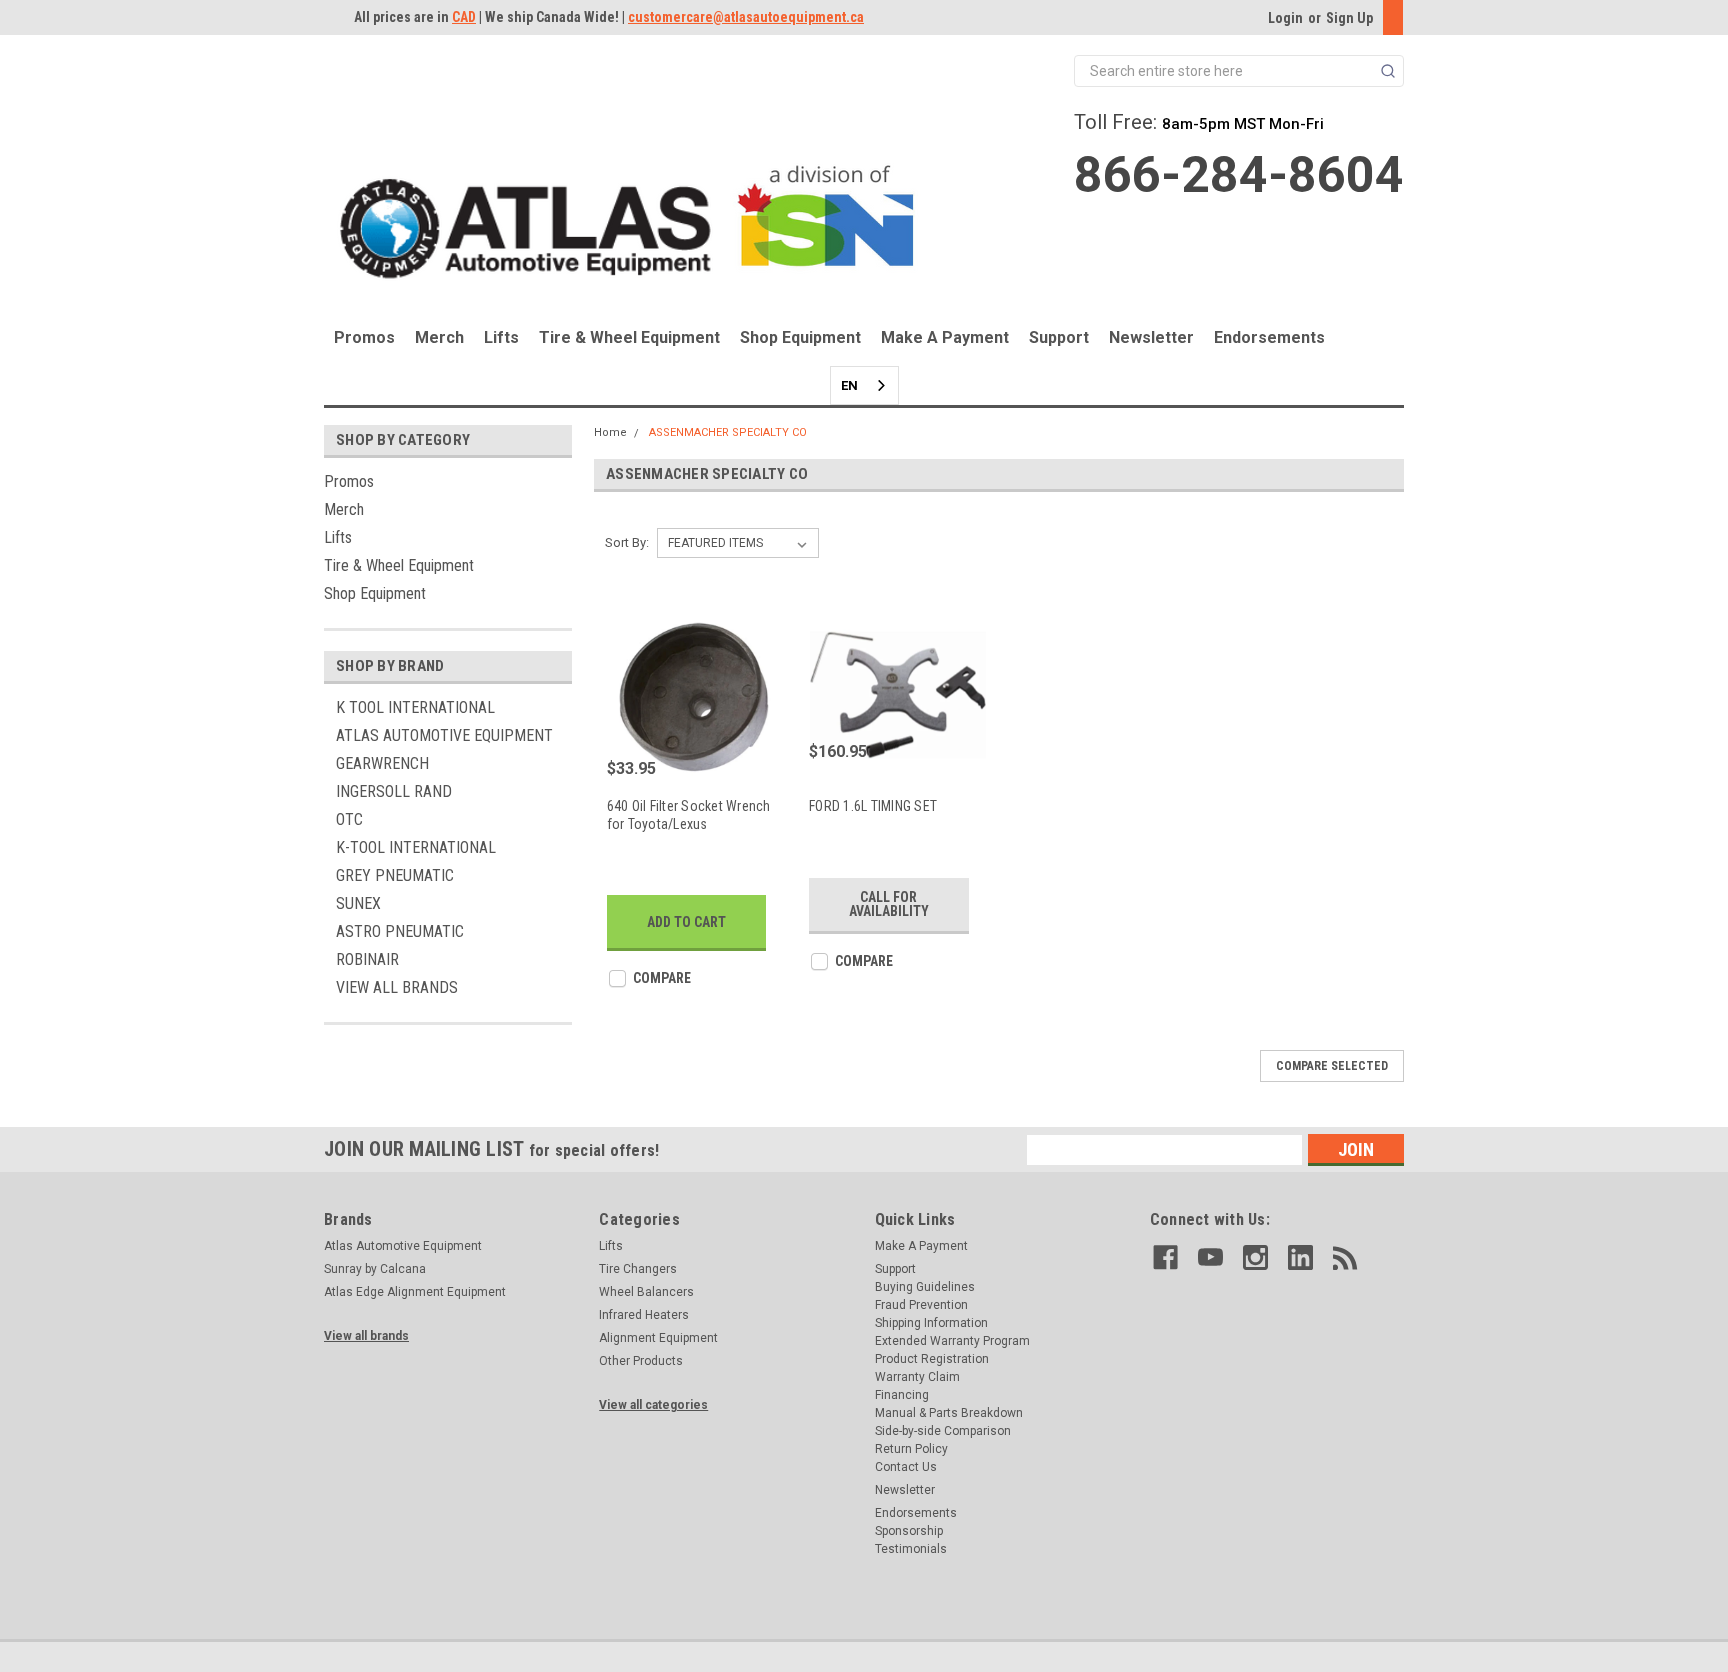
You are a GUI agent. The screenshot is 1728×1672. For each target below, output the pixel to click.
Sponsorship (909, 1531)
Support (1059, 337)
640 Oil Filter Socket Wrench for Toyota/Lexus (689, 815)
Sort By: (627, 542)
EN (849, 385)
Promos (364, 337)
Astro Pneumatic (400, 931)
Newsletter (1151, 337)
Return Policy (911, 1449)
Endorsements (1269, 337)
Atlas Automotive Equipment (444, 735)
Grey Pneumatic (395, 875)
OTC (349, 819)
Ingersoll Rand (394, 791)
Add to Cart (686, 922)
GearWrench (382, 763)
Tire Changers (638, 1269)
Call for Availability (889, 904)
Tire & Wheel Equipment (629, 337)
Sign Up (1349, 18)
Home (610, 432)
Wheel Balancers (646, 1292)
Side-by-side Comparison (943, 1431)
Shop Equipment (800, 337)
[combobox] (864, 385)
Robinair (367, 959)
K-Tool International (416, 847)
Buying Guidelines (925, 1287)
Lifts (501, 337)
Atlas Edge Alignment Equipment (415, 1292)
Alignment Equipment (658, 1338)
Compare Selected (1332, 1066)
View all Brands (397, 987)
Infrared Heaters (644, 1315)
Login (1285, 18)
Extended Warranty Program (952, 1341)
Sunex (358, 903)
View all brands (366, 1336)
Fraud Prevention (921, 1305)
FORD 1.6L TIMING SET (873, 806)
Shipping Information (931, 1323)
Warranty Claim (917, 1377)
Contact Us (906, 1467)
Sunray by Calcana (375, 1269)
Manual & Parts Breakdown (949, 1413)
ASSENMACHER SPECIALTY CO (728, 432)
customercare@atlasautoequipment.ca (746, 17)
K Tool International (415, 707)
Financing (902, 1395)
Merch (439, 337)
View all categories (653, 1405)
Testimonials (911, 1549)
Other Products (641, 1361)
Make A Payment (945, 337)
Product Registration (932, 1359)
